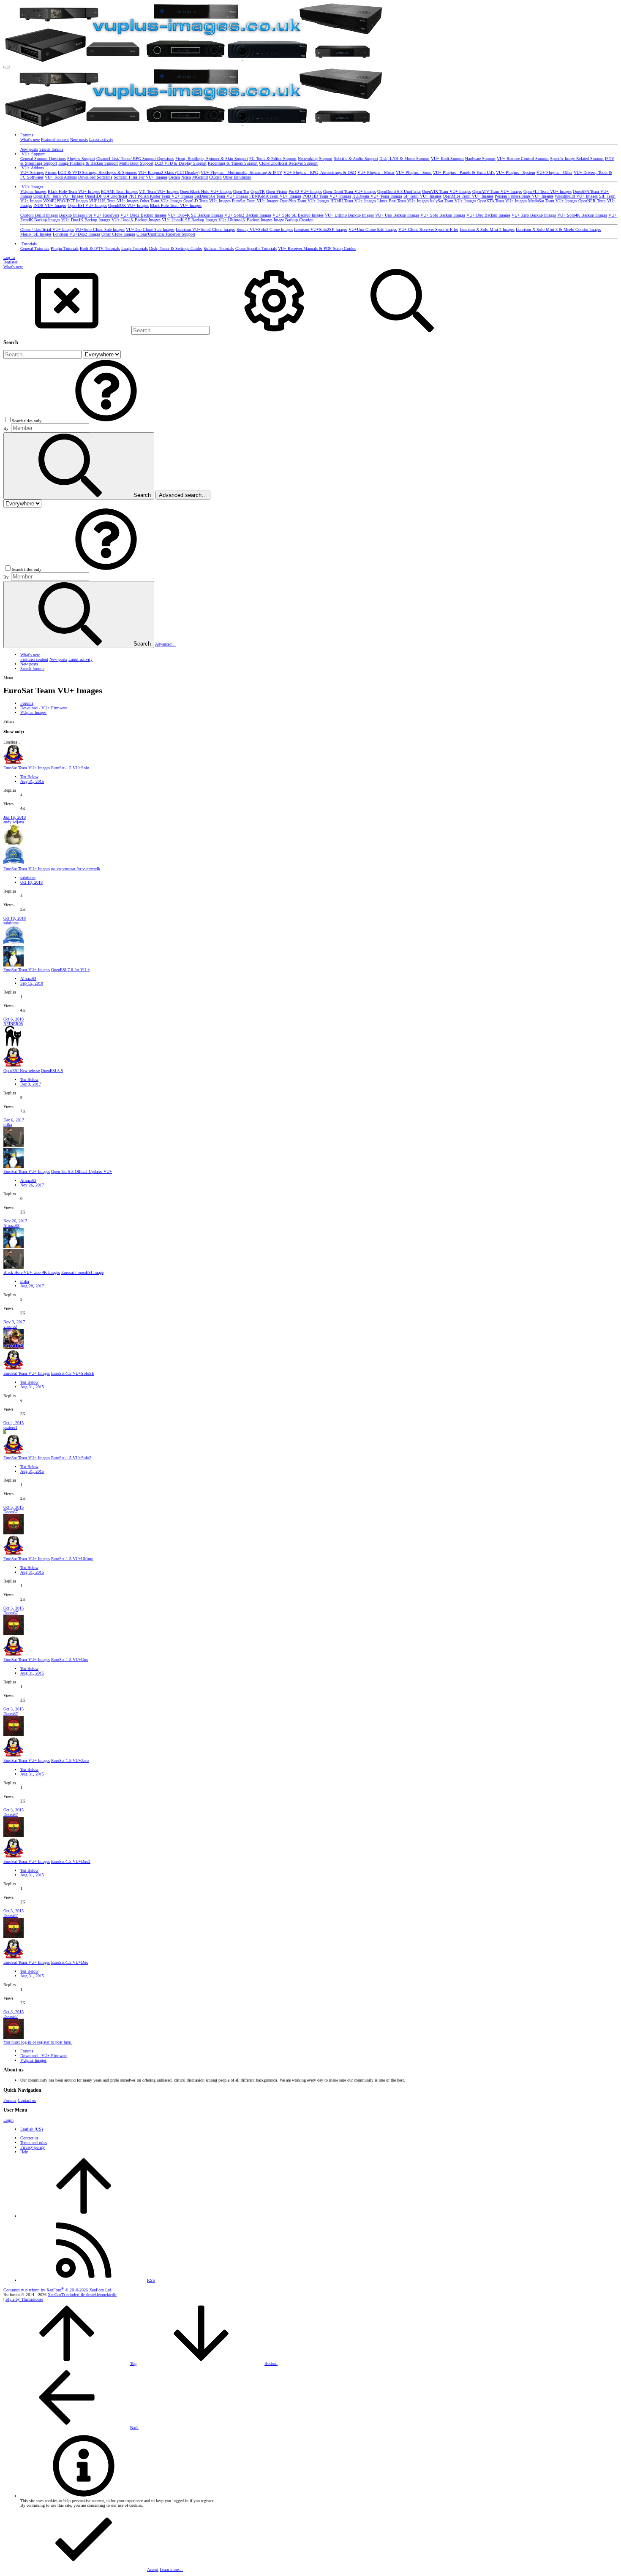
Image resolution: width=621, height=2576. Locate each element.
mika (8, 1125)
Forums (10, 2100)
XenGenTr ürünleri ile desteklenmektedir (82, 2295)
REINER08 (13, 1024)
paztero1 (10, 1427)
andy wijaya (14, 822)
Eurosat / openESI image (82, 1272)
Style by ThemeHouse (24, 2299)
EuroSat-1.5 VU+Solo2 (71, 1458)
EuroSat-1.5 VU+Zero (70, 1760)
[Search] (275, 331)
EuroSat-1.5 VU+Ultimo (72, 1559)
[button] (7, 67)
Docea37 (11, 1512)
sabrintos (28, 878)
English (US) (31, 2129)
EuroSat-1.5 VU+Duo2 (71, 1861)
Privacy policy (33, 2147)
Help (24, 2152)
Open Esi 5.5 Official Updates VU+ (82, 1171)
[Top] (84, 2216)
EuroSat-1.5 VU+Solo (70, 768)
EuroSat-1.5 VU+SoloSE (73, 1373)
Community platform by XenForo (58, 2290)
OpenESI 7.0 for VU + (71, 970)
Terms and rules (34, 2143)
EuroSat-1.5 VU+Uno (70, 1660)
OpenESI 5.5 (52, 1071)
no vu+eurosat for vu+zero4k (76, 869)
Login (8, 2120)
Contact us (27, 2100)
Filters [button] (9, 721)
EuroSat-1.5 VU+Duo (70, 1962)
